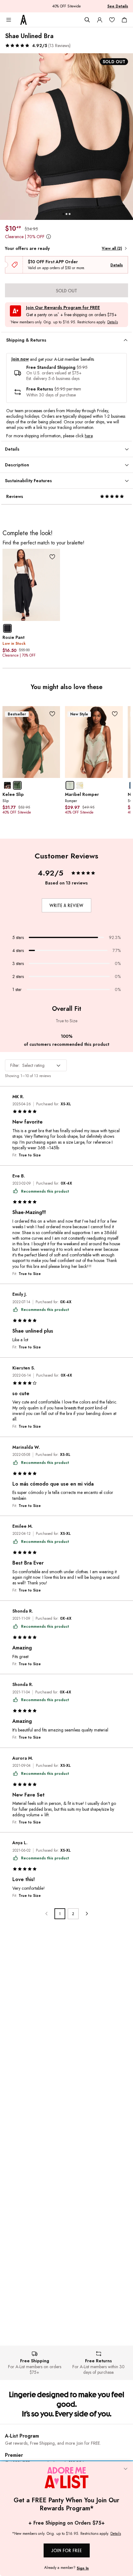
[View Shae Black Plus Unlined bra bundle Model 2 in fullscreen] (66, 137)
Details (117, 265)
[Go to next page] (86, 1914)
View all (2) (112, 248)
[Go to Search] (87, 20)
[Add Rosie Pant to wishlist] (52, 557)
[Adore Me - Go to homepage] (24, 20)
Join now (20, 359)
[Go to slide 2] (66, 214)
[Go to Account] (100, 20)
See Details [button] (118, 6)
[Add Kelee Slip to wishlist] (52, 714)
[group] (66, 137)
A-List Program (22, 2436)
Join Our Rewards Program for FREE (63, 308)
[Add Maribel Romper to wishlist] (115, 714)
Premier (14, 2455)
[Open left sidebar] (9, 20)
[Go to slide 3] (70, 214)
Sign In (83, 2568)
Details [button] (113, 322)
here (89, 436)
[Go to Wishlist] (112, 20)
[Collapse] (126, 2469)
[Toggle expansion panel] (126, 340)
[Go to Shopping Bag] (124, 20)
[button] (38, 46)
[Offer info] (48, 237)
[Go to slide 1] (63, 214)
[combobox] (36, 1065)
